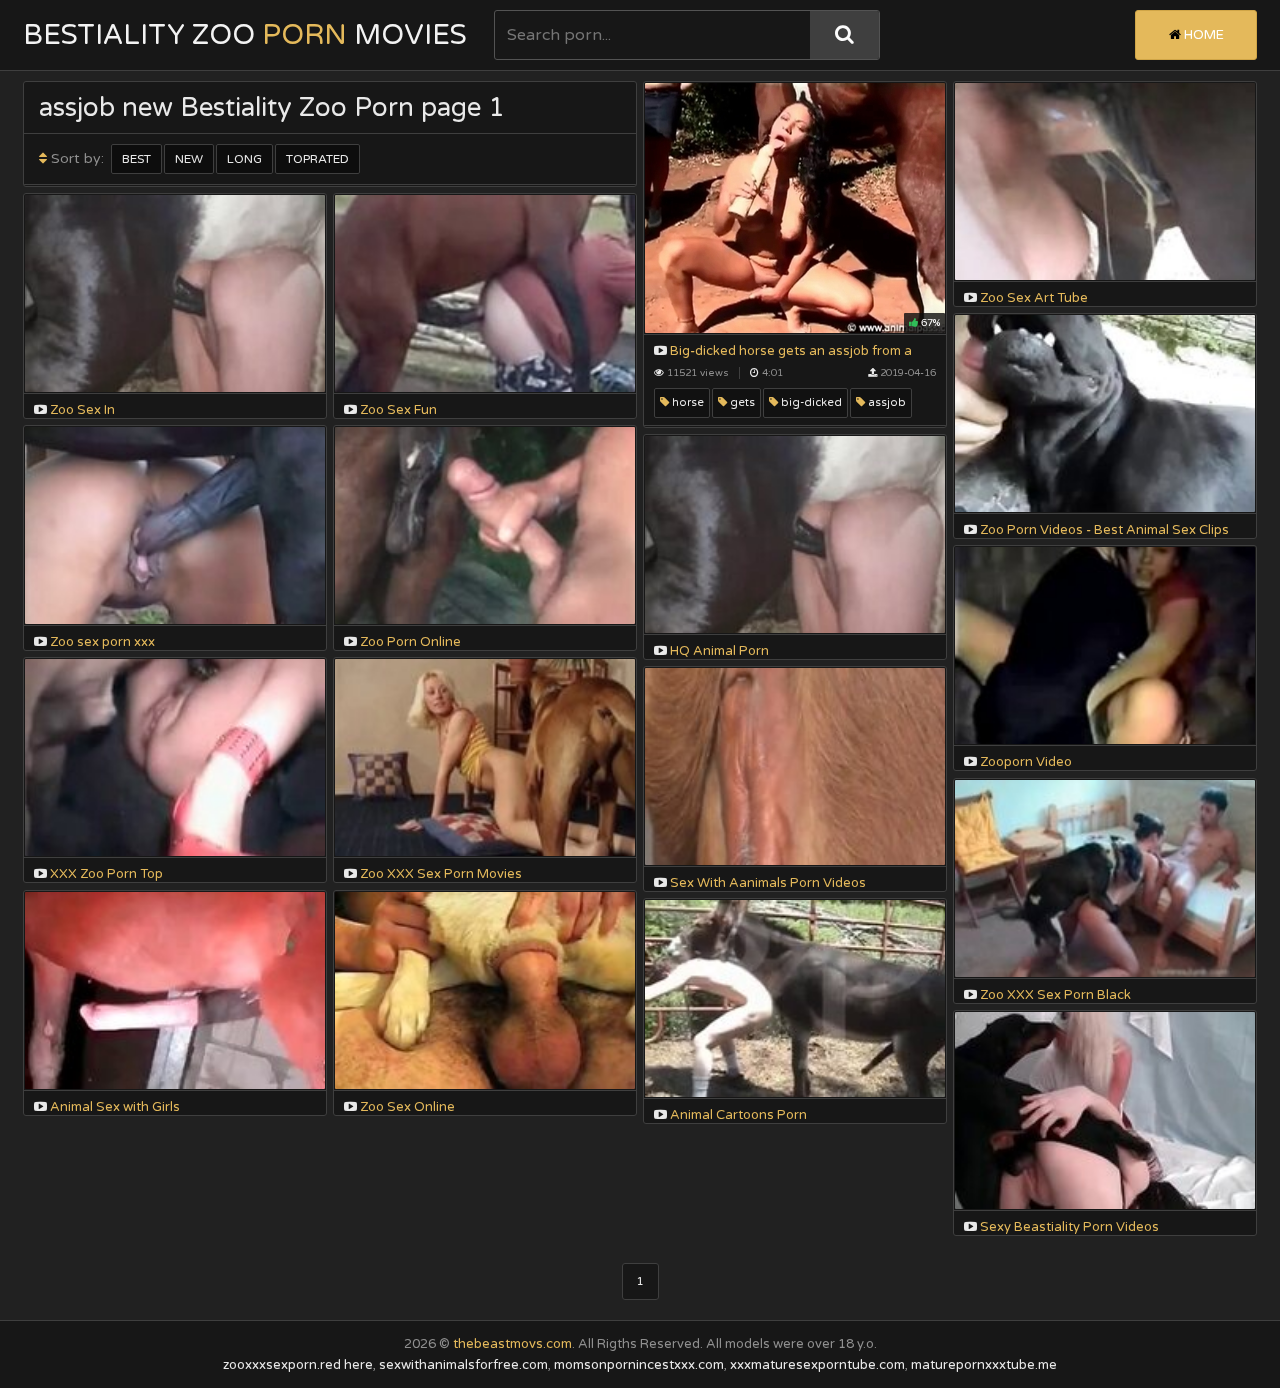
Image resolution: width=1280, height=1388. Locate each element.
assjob (885, 402)
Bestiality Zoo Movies (245, 35)
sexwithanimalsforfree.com (463, 1365)
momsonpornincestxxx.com (639, 1365)
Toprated (317, 159)
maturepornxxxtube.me (984, 1365)
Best (136, 159)
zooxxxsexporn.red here (298, 1365)
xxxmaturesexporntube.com (817, 1365)
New (189, 159)
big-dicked (810, 402)
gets (741, 402)
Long (244, 159)
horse (686, 402)
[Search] (844, 35)
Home (1202, 35)
